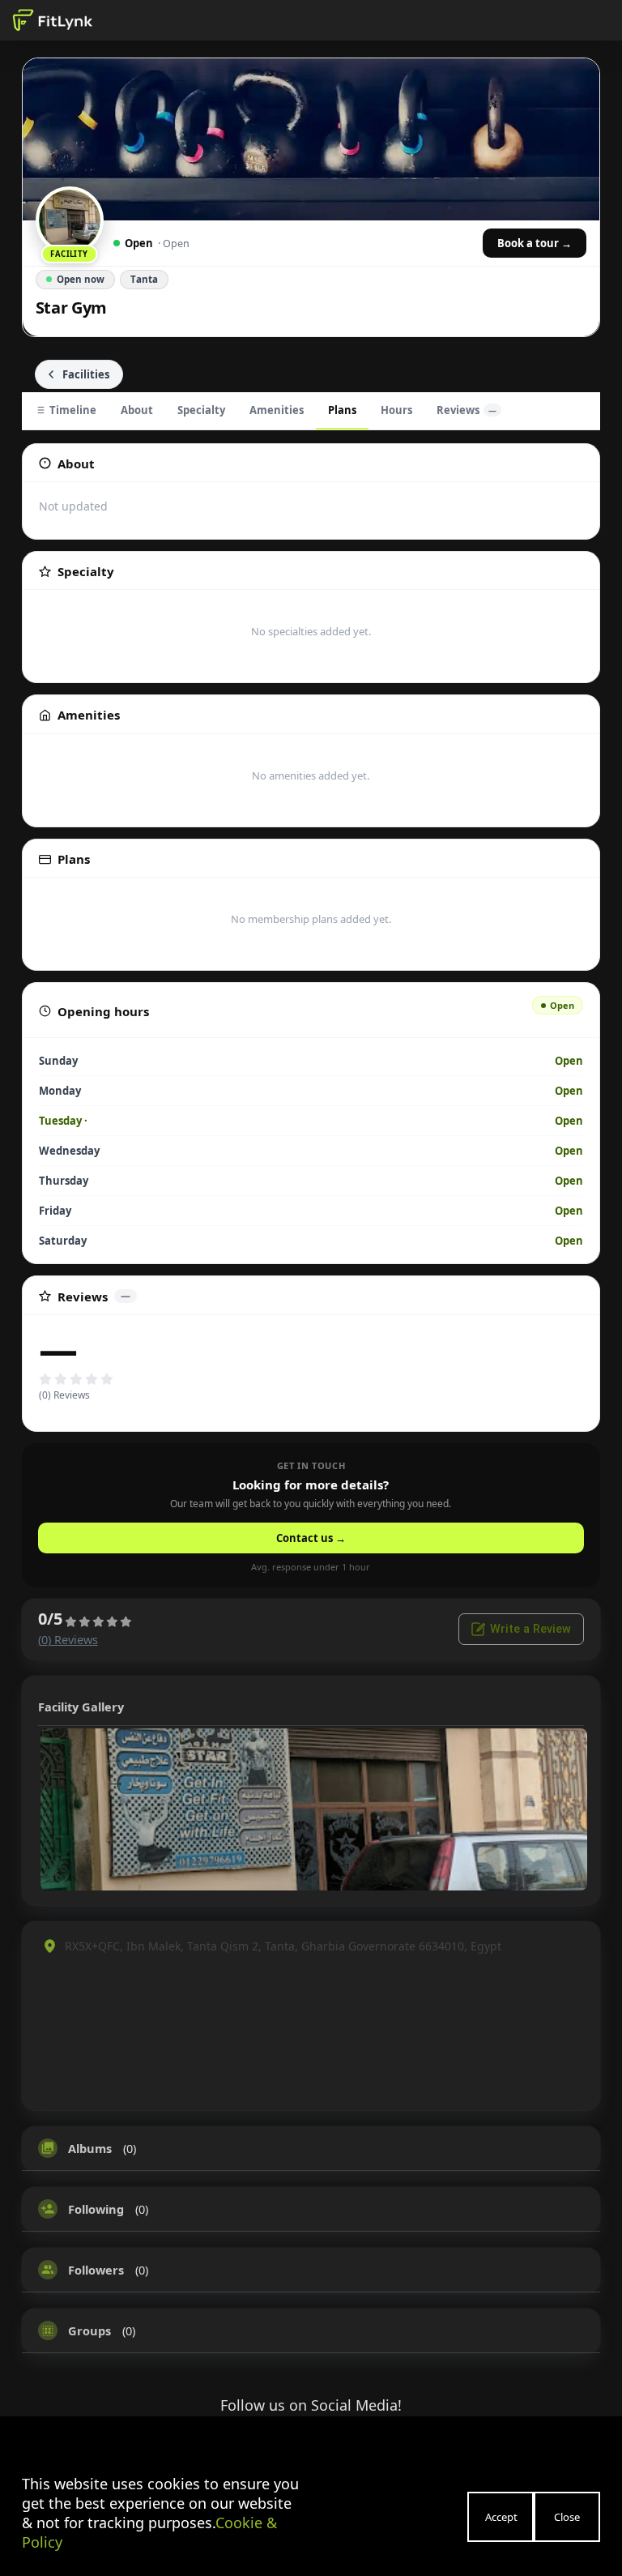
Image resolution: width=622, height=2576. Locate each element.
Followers (96, 2270)
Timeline (73, 410)
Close (567, 2517)
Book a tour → (535, 243)
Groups (89, 2330)
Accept (501, 2517)
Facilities (86, 374)
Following (96, 2209)
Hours (396, 410)
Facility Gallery (81, 1707)
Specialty (201, 410)
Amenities (277, 410)
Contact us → (311, 1538)
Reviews (466, 410)
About (137, 410)
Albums (90, 2148)
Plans (342, 410)
